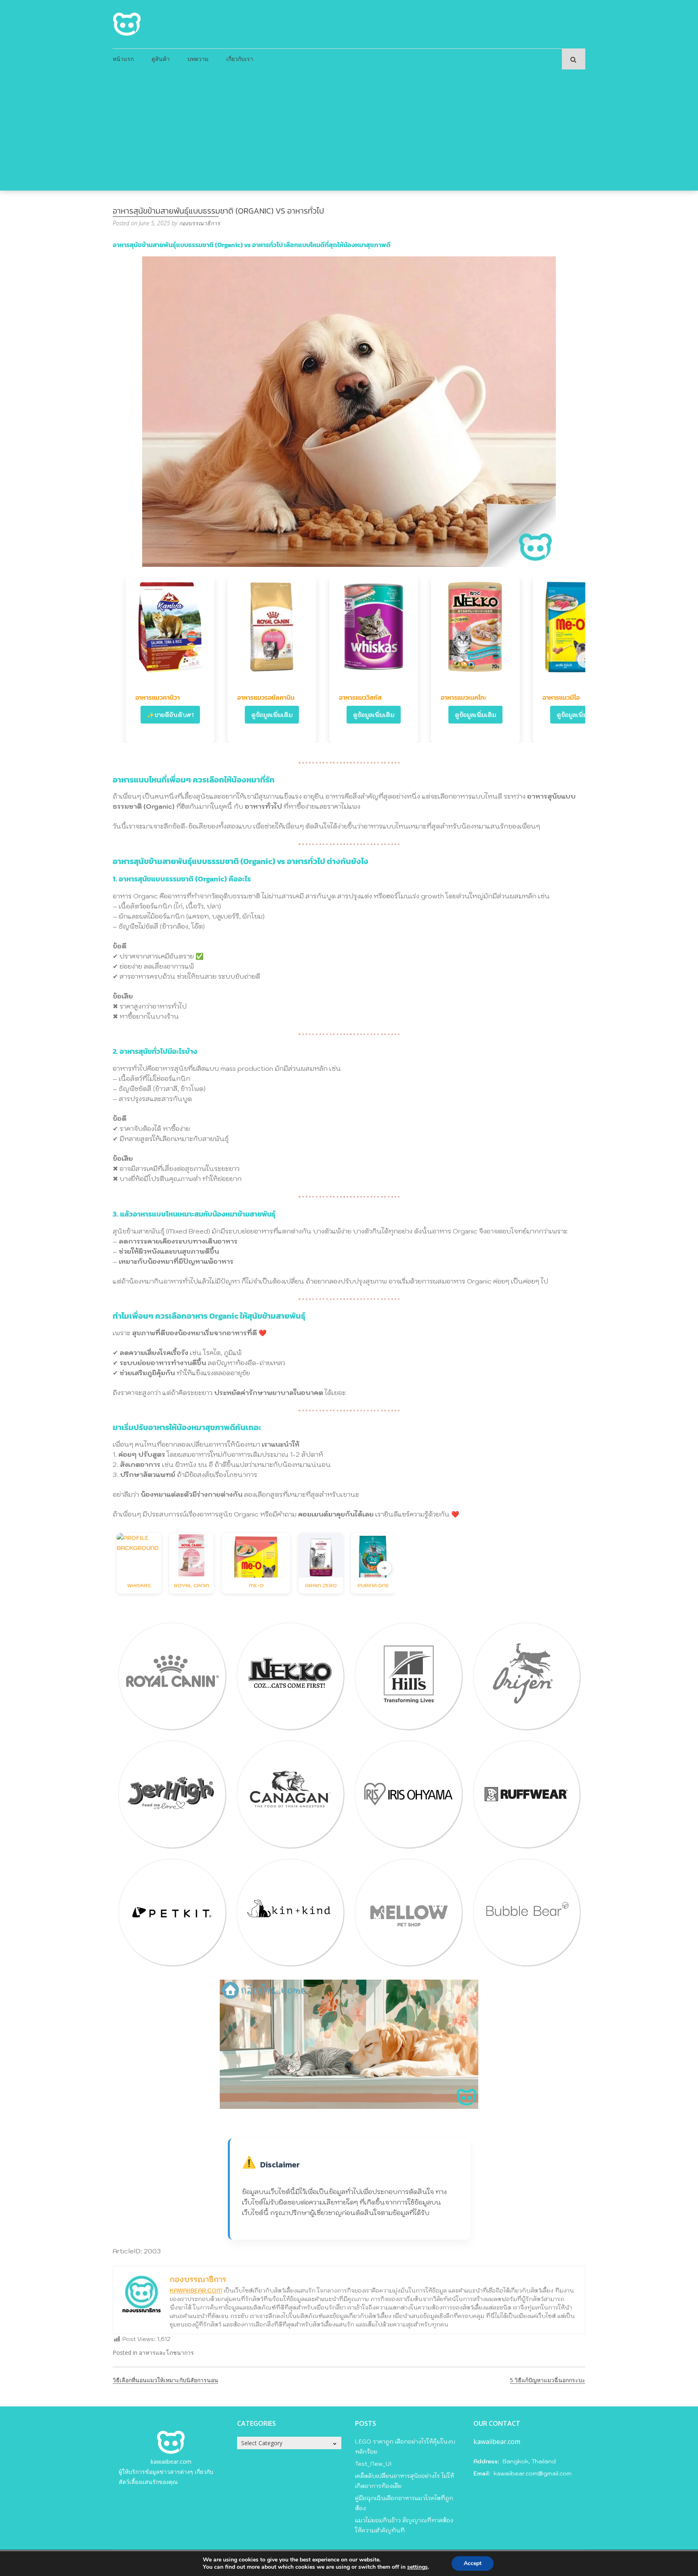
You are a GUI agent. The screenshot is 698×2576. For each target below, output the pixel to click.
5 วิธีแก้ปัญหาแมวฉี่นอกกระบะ (548, 2380)
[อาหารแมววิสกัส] (374, 627)
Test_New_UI (373, 2464)
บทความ (198, 59)
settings (417, 2567)
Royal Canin (192, 1585)
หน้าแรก (123, 59)
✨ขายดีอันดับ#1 (170, 715)
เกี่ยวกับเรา (240, 59)
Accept (473, 2563)
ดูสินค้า (161, 59)
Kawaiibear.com (196, 2291)
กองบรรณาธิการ (200, 223)
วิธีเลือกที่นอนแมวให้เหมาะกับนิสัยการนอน (165, 2380)
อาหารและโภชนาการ (166, 2353)
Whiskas (139, 1585)
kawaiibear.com (171, 2462)
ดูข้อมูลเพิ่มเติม (272, 715)
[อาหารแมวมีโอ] (577, 627)
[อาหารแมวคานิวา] (170, 627)
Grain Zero (321, 1585)
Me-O (256, 1585)
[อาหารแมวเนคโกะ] (475, 627)
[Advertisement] (349, 130)
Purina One (373, 1585)
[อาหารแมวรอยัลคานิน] (272, 627)
